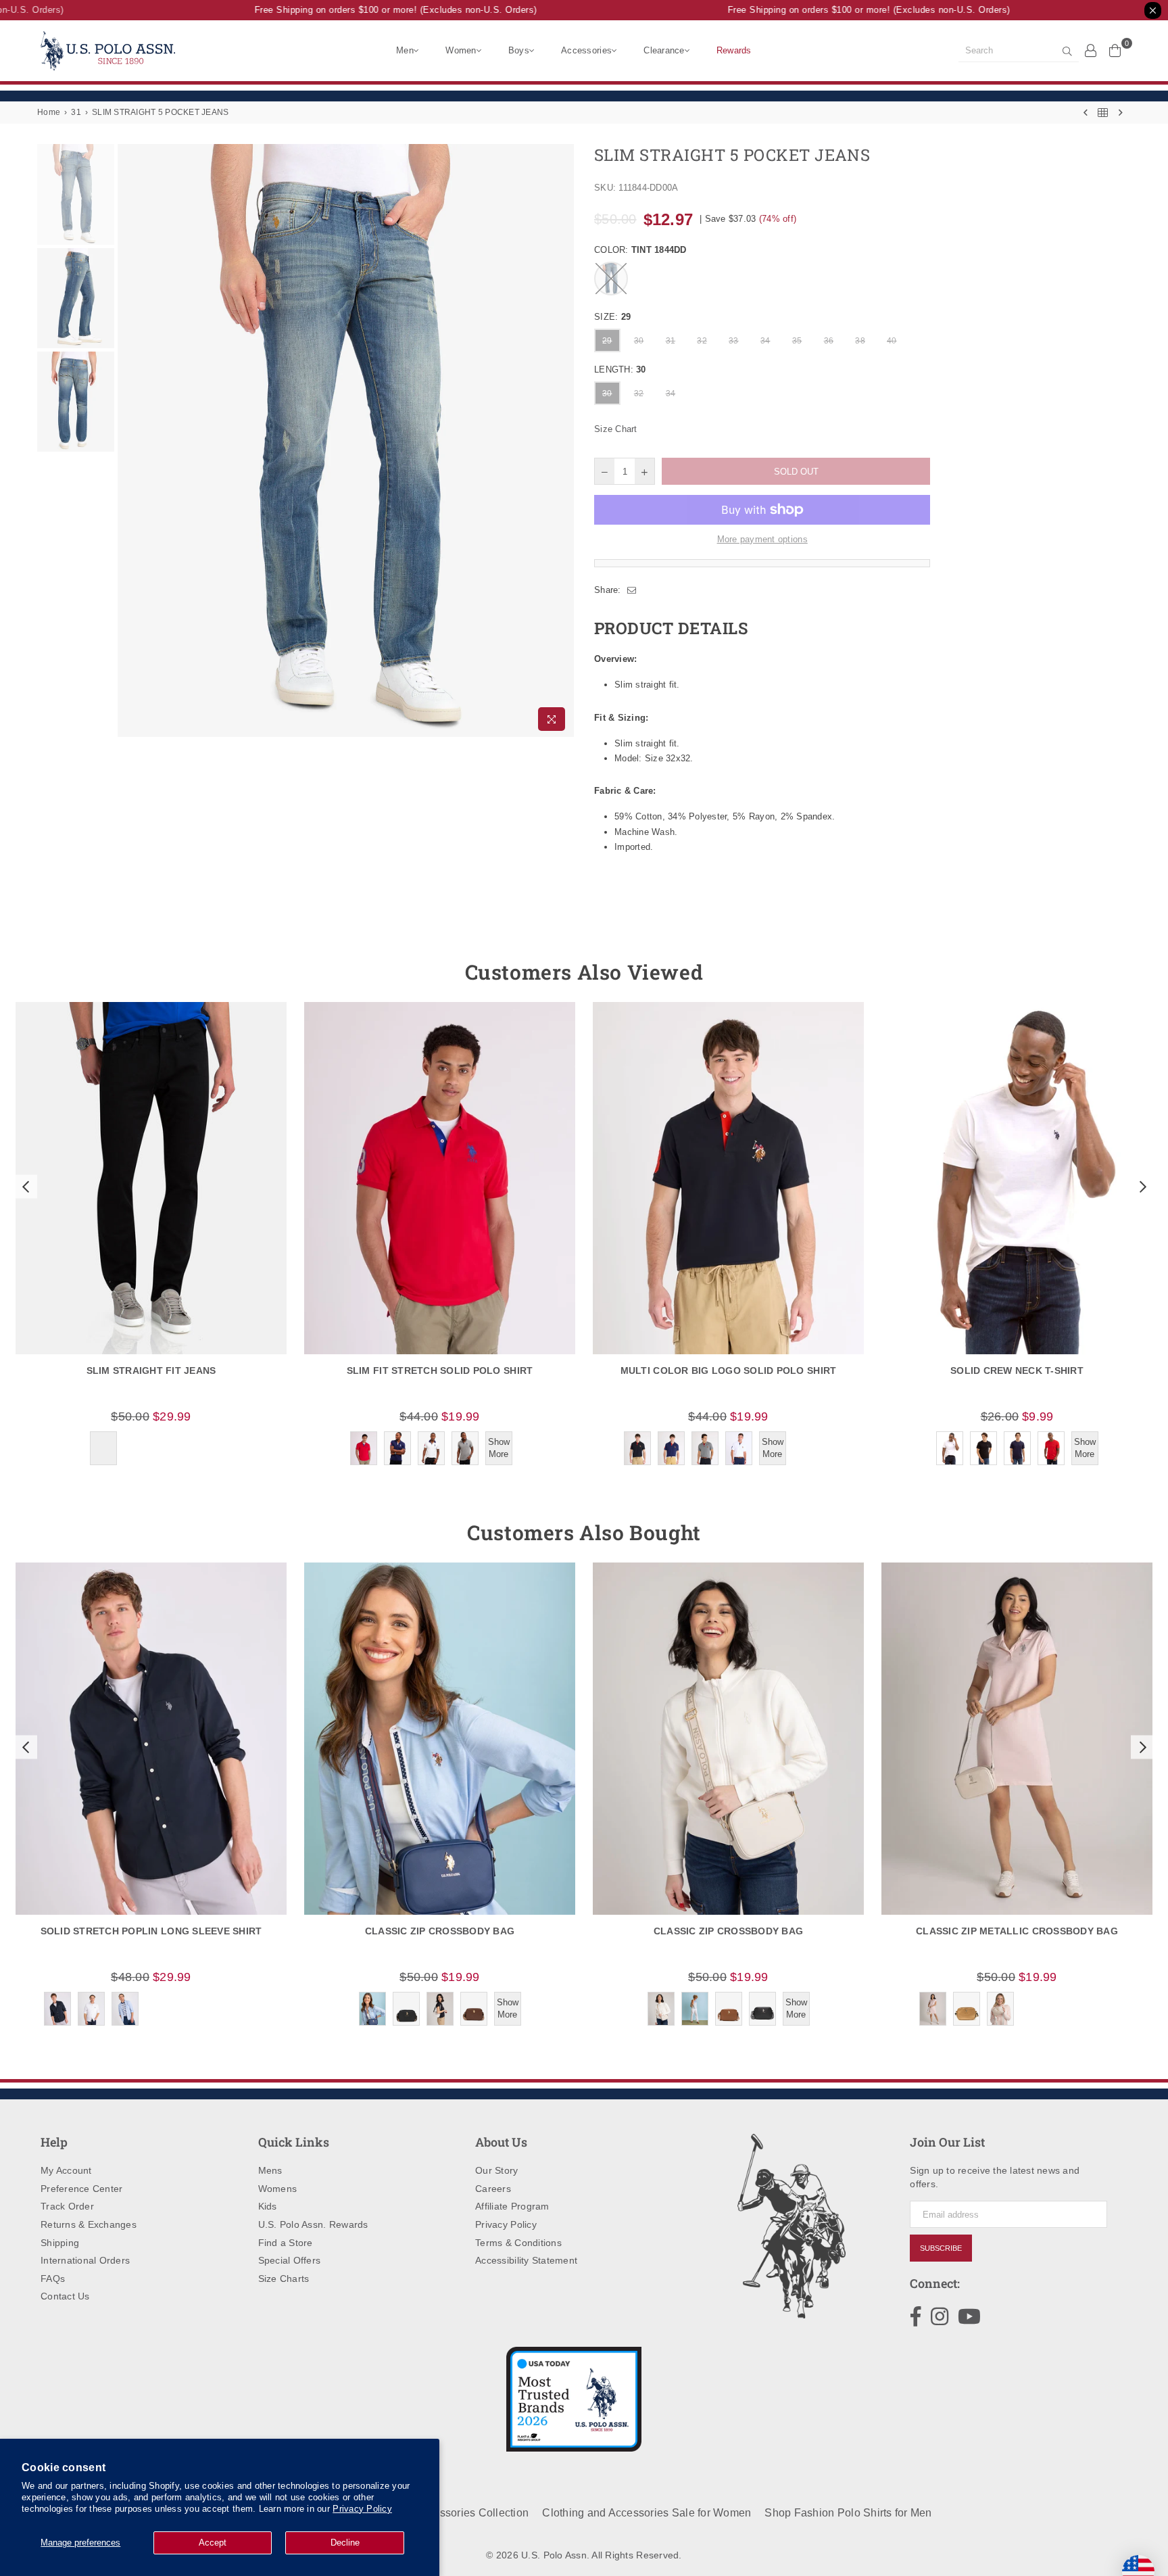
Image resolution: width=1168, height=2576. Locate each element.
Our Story (496, 2170)
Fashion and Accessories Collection (439, 2513)
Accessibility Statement (526, 2260)
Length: (620, 369)
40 (892, 341)
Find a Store (286, 2243)
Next (562, 440)
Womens (278, 2189)
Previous (129, 440)
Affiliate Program (512, 2206)
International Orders (85, 2260)
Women (461, 50)
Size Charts (284, 2279)
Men (405, 50)
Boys (519, 50)
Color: (640, 250)
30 (639, 341)
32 (702, 341)
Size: (612, 317)
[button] (24, 1187)
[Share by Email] (632, 590)
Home (49, 112)
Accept (213, 2543)
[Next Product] (1121, 113)
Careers (493, 2189)
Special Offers (290, 2260)
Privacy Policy (362, 2509)
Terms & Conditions (518, 2243)
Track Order (67, 2206)
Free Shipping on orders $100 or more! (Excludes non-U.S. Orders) (369, 10)
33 (734, 341)
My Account (66, 2170)
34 (765, 341)
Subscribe (941, 2248)
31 (76, 112)
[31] (1103, 113)
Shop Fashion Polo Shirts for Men (848, 2513)
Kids (268, 2206)
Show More (499, 1448)
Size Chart (616, 429)
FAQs (53, 2279)
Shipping (60, 2243)
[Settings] (1091, 50)
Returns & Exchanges (89, 2224)
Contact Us (65, 2296)
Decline (345, 2543)
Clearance (664, 50)
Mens (270, 2170)
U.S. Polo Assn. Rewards (313, 2224)
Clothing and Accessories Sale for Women (647, 2513)
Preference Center (81, 2189)
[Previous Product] (1086, 113)
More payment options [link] (762, 539)
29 (607, 341)
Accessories (586, 50)
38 (860, 341)
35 (797, 341)
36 (829, 341)
